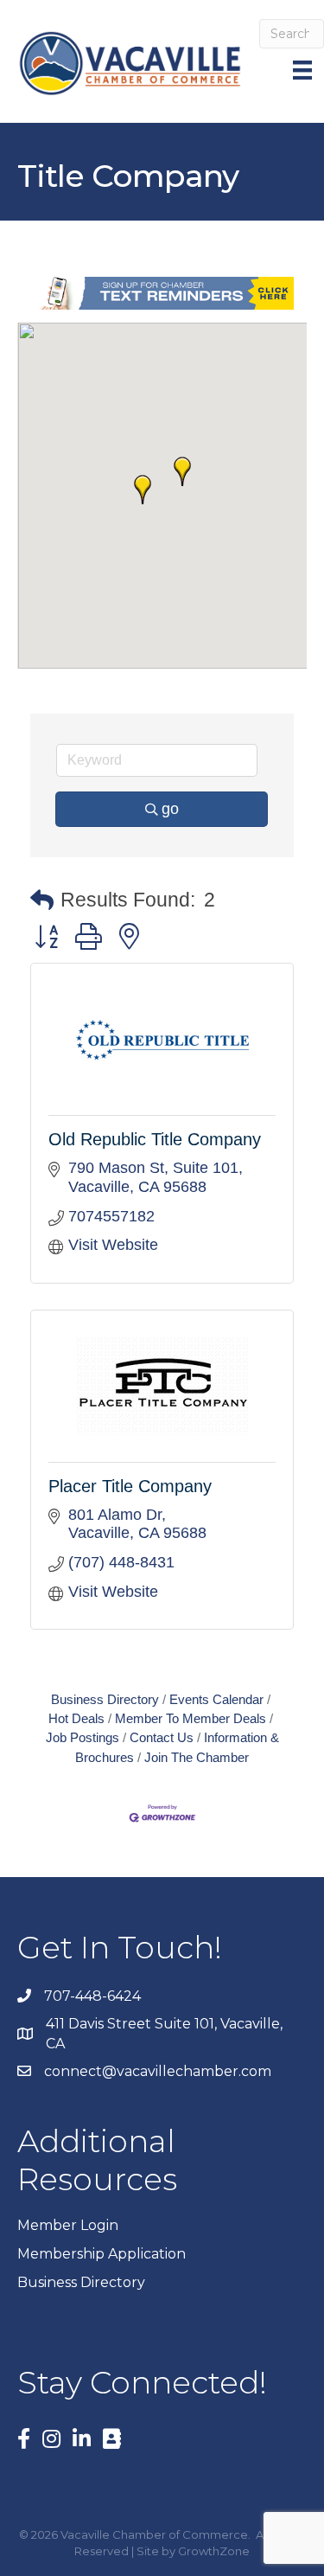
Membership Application (102, 2254)
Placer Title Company (130, 1486)
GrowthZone (214, 2551)
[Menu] (304, 70)
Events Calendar (216, 1699)
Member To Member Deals (191, 1718)
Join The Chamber (197, 1757)
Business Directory (105, 1699)
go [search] (170, 809)
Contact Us (162, 1737)
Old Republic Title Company (155, 1139)
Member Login (68, 2225)
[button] (182, 471)
